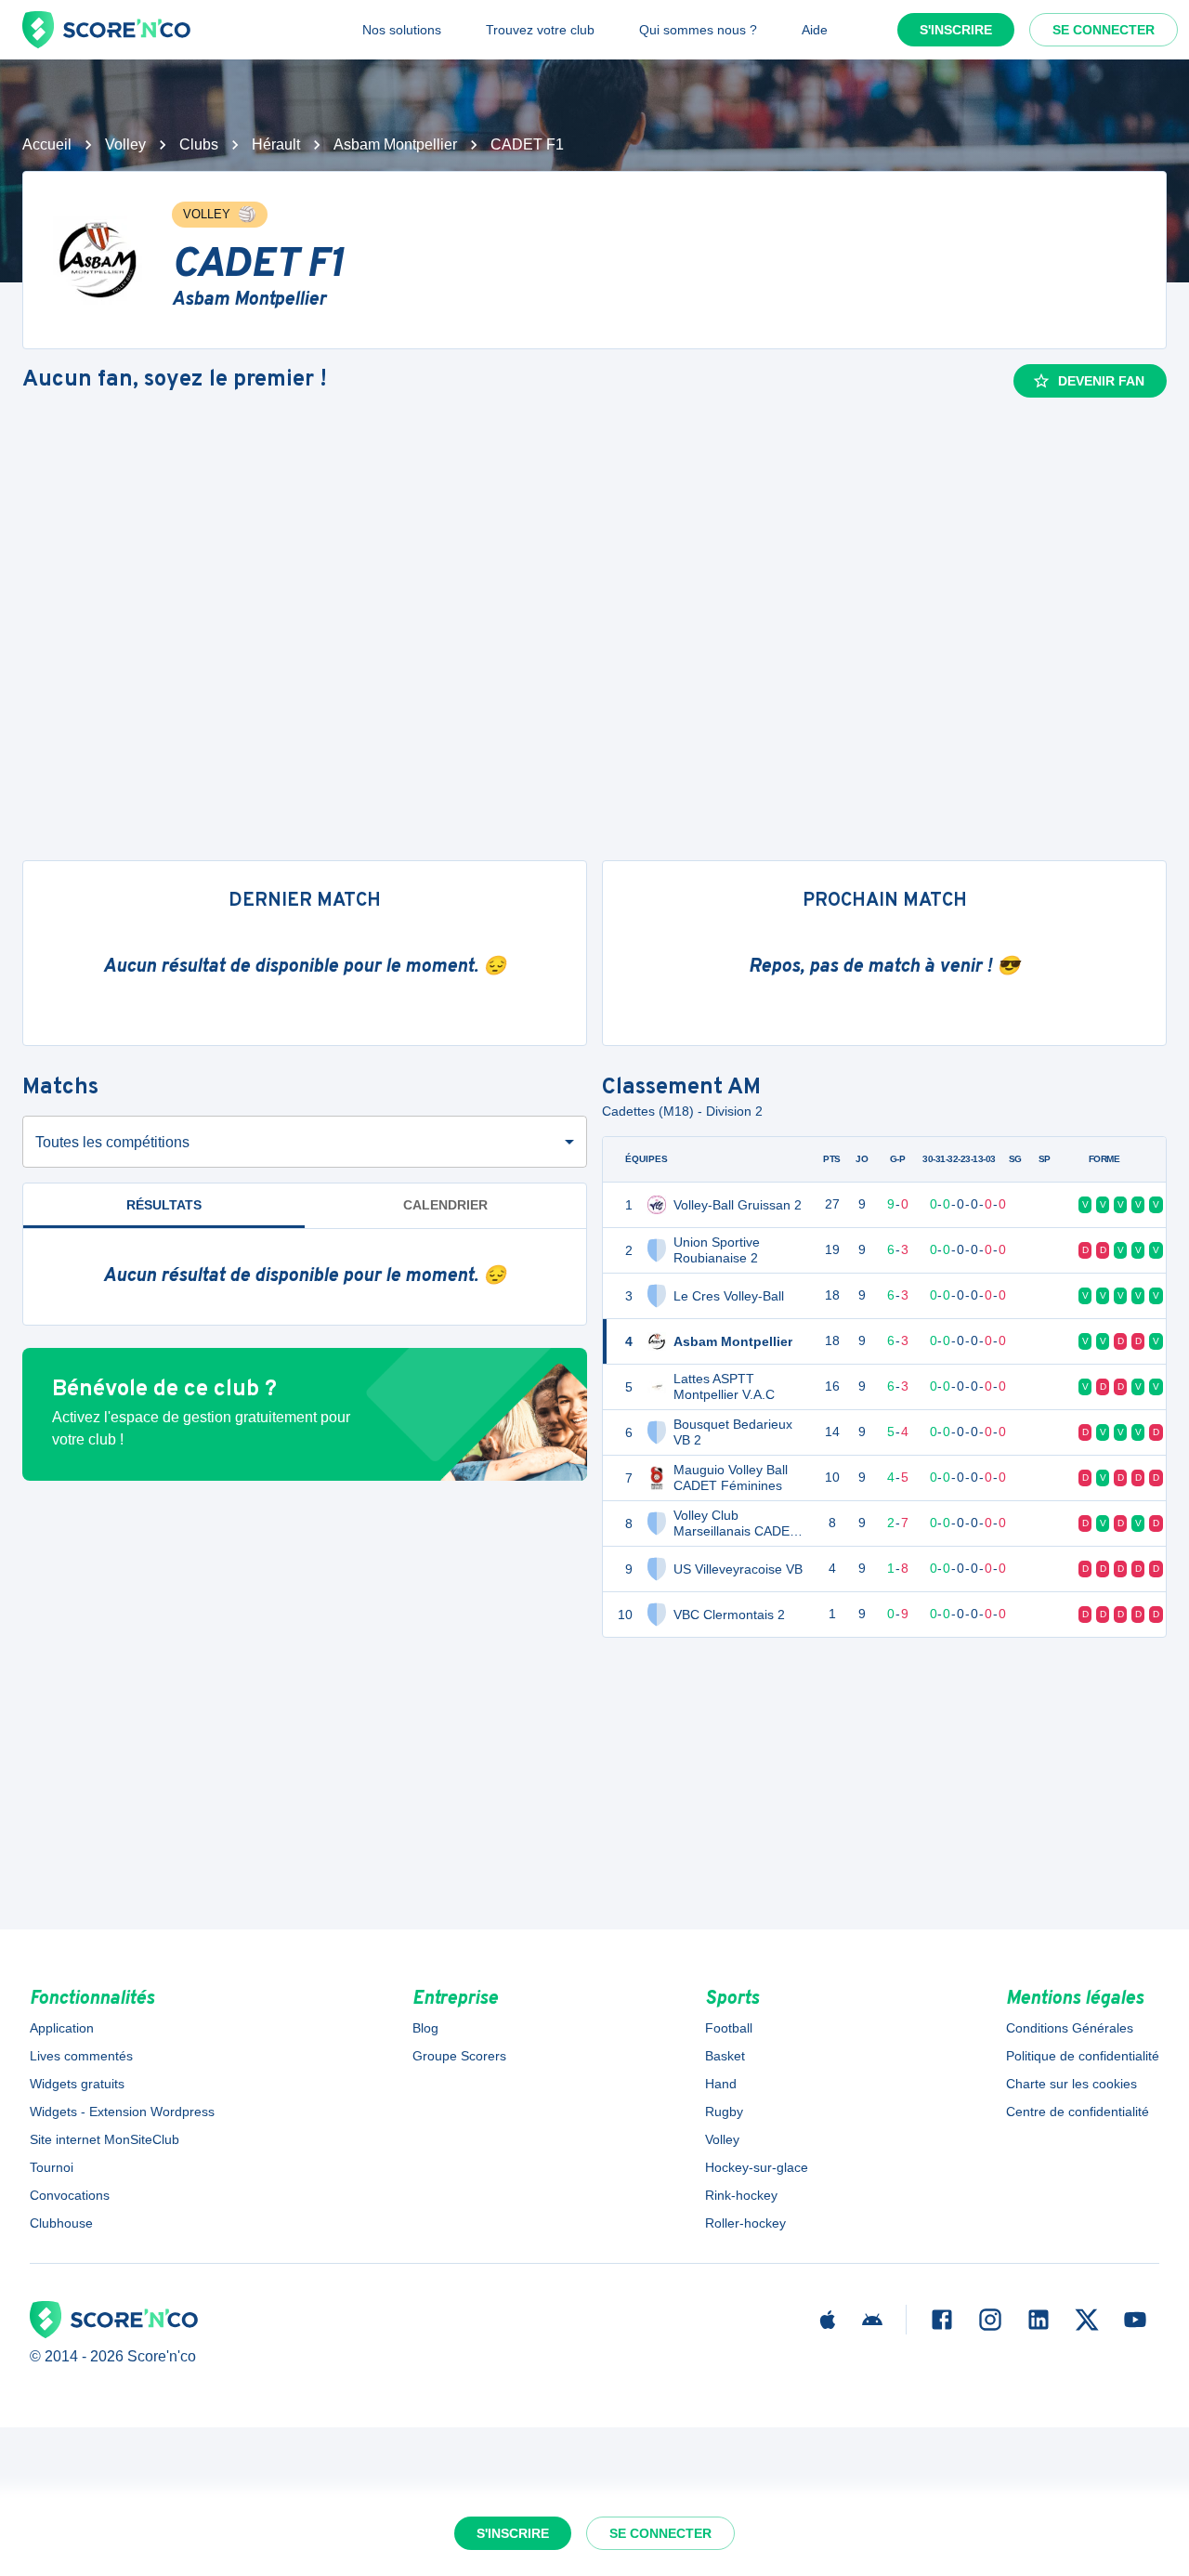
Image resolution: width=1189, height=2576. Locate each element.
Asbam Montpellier (395, 144)
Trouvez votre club (540, 30)
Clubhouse (61, 2223)
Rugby (724, 2112)
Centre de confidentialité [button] (1078, 2112)
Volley (125, 144)
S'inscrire (956, 30)
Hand (721, 2084)
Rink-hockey (741, 2195)
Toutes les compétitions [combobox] (112, 1142)
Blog (425, 2028)
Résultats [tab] (164, 1205)
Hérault (276, 144)
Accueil (47, 144)
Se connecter (1104, 30)
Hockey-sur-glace (757, 2167)
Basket (725, 2056)
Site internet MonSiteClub (105, 2139)
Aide (815, 30)
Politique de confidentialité (1083, 2056)
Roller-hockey (745, 2223)
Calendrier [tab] (445, 1205)
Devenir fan (1101, 381)
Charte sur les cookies (1071, 2084)
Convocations (70, 2195)
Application (62, 2028)
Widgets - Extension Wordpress (122, 2112)
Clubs (199, 144)
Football (729, 2028)
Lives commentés (81, 2056)
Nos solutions (402, 30)
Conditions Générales (1070, 2028)
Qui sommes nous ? (698, 30)
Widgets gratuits (77, 2084)
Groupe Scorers (459, 2056)
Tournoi (52, 2167)
